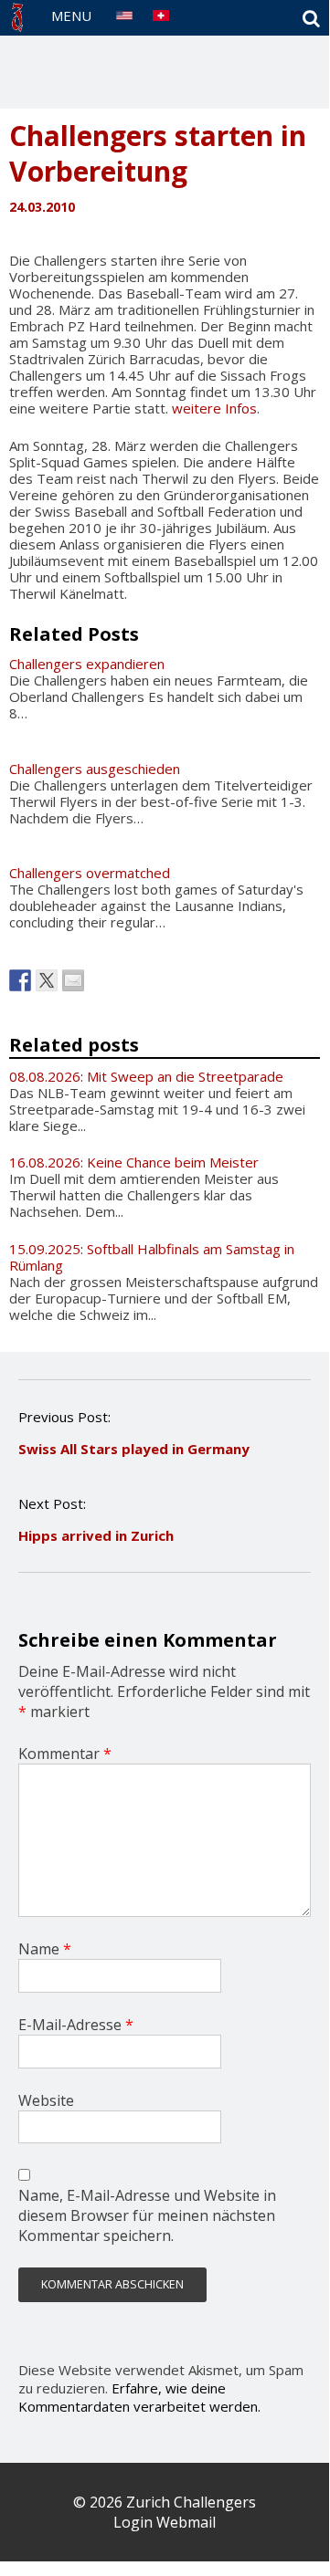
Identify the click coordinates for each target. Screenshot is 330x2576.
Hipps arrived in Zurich (96, 1535)
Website (46, 2100)
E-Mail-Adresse (76, 2025)
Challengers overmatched (90, 873)
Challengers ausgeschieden (95, 769)
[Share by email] (73, 980)
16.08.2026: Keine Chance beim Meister (134, 1162)
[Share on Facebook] (20, 980)
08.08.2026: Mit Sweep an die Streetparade (146, 1076)
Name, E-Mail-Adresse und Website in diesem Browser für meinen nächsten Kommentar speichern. (147, 2215)
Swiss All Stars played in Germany (134, 1449)
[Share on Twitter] (47, 980)
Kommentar (65, 1754)
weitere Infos (214, 408)
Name (45, 1949)
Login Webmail (165, 2522)
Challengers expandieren (87, 664)
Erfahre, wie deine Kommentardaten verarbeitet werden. (139, 2397)
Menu (71, 16)
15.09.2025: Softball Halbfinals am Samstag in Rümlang (152, 1257)
